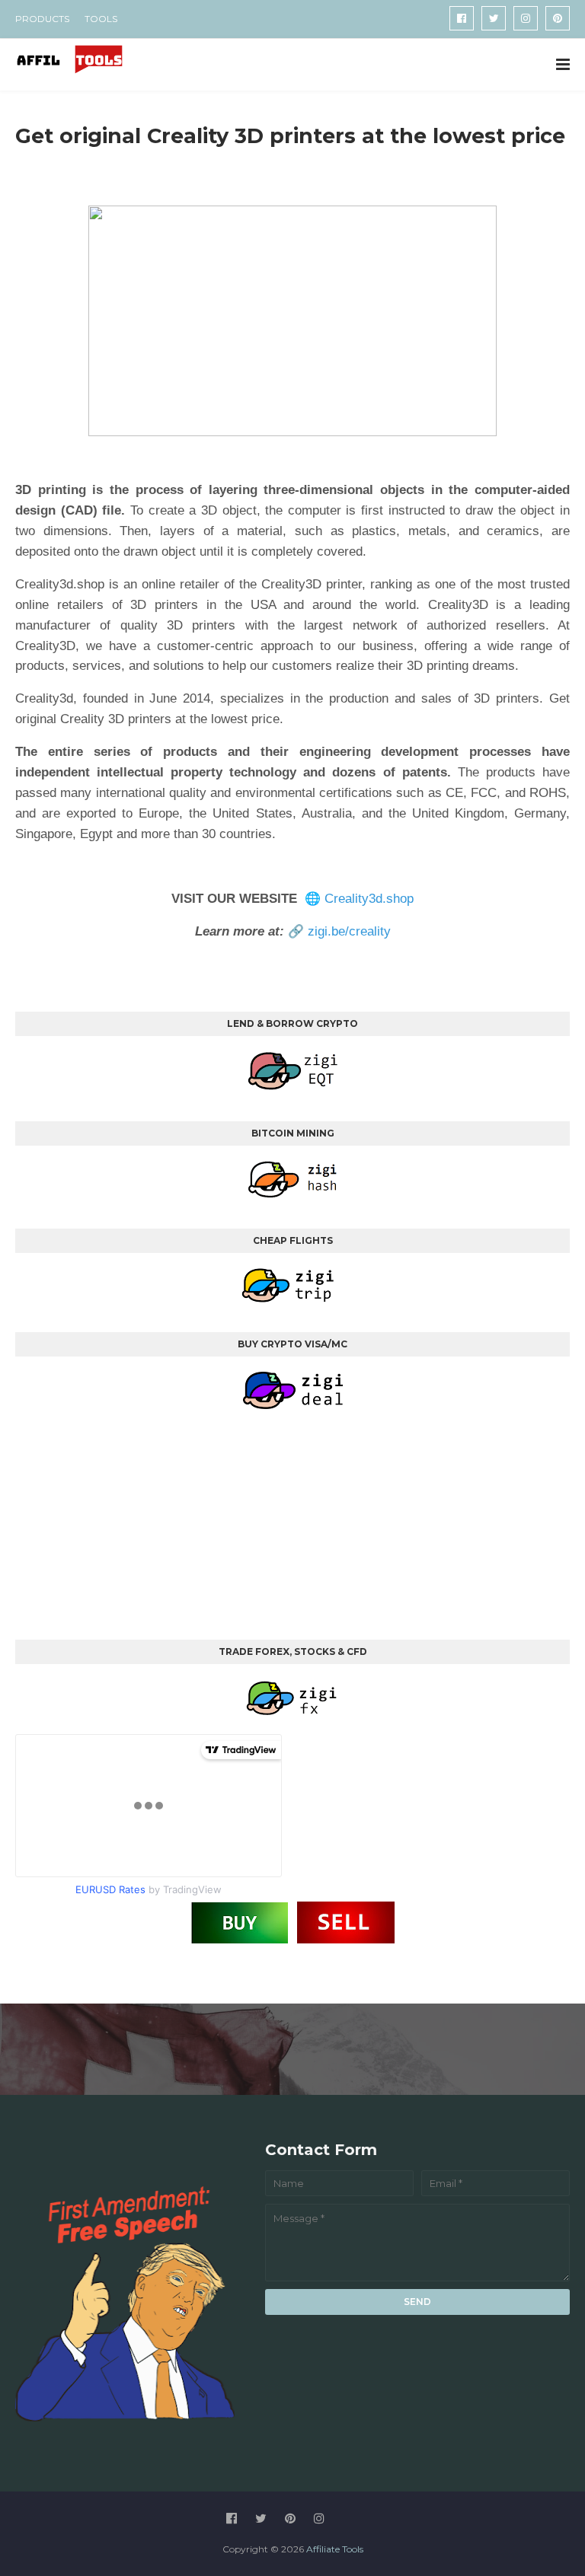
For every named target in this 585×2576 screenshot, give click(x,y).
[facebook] (462, 18)
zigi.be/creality (349, 931)
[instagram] (526, 18)
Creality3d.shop (369, 899)
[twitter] (494, 18)
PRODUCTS (42, 19)
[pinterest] (558, 18)
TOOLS (101, 19)
